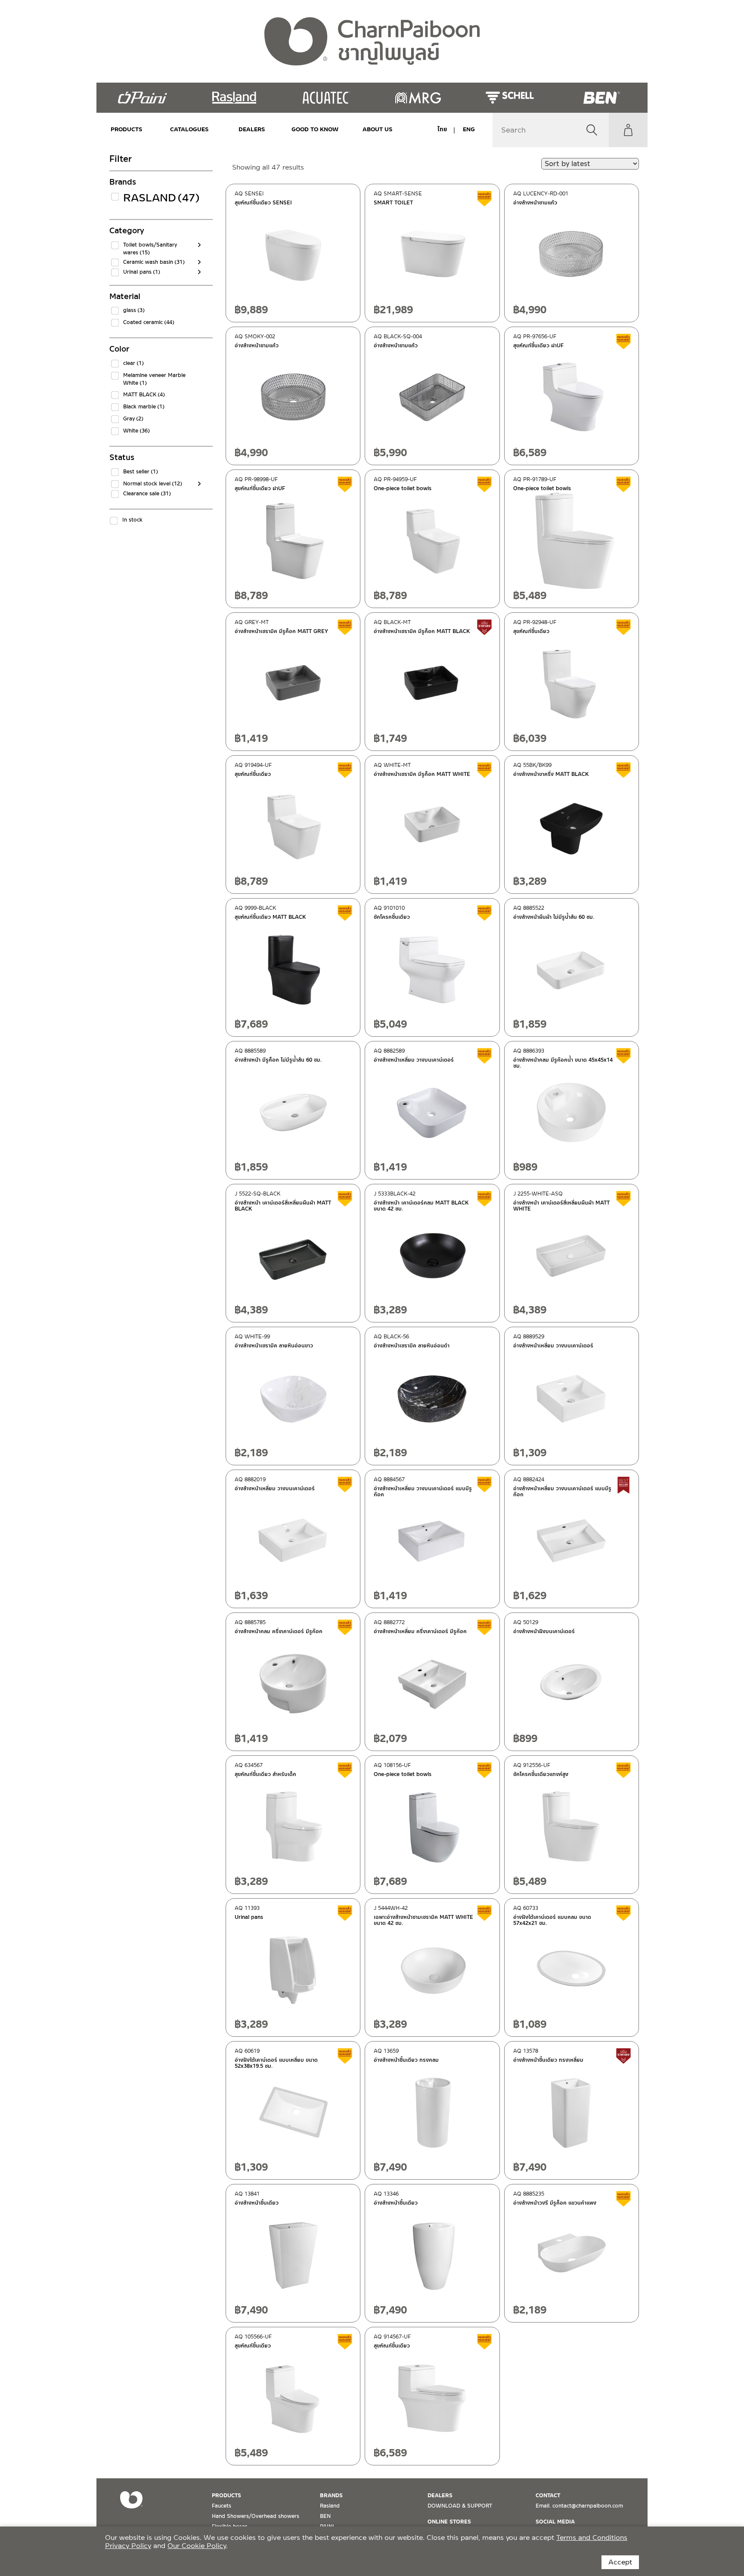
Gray (133, 419)
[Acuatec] (326, 98)
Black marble (144, 407)
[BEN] (602, 98)
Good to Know (315, 129)
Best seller (141, 472)
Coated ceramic (149, 322)
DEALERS (252, 129)
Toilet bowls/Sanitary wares (150, 249)
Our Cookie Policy (197, 2546)
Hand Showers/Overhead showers (256, 2516)
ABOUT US (378, 129)
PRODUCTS (127, 129)
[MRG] (418, 98)
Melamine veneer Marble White (154, 379)
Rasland (158, 198)
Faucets (222, 2506)
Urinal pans (142, 272)
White (136, 431)
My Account (628, 130)
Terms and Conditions (592, 2537)
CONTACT (548, 2496)
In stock (132, 520)
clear (133, 363)
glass (134, 310)
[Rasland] (234, 98)
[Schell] (510, 98)
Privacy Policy (128, 2546)
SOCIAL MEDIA (555, 2522)
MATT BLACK (144, 395)
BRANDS (331, 2496)
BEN (325, 2516)
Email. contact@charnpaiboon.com (579, 2506)
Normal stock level (153, 484)
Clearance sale (147, 494)
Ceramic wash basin (154, 262)
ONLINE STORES (449, 2522)
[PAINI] (142, 98)
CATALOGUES (189, 129)
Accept (620, 2562)
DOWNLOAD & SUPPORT (460, 2506)
